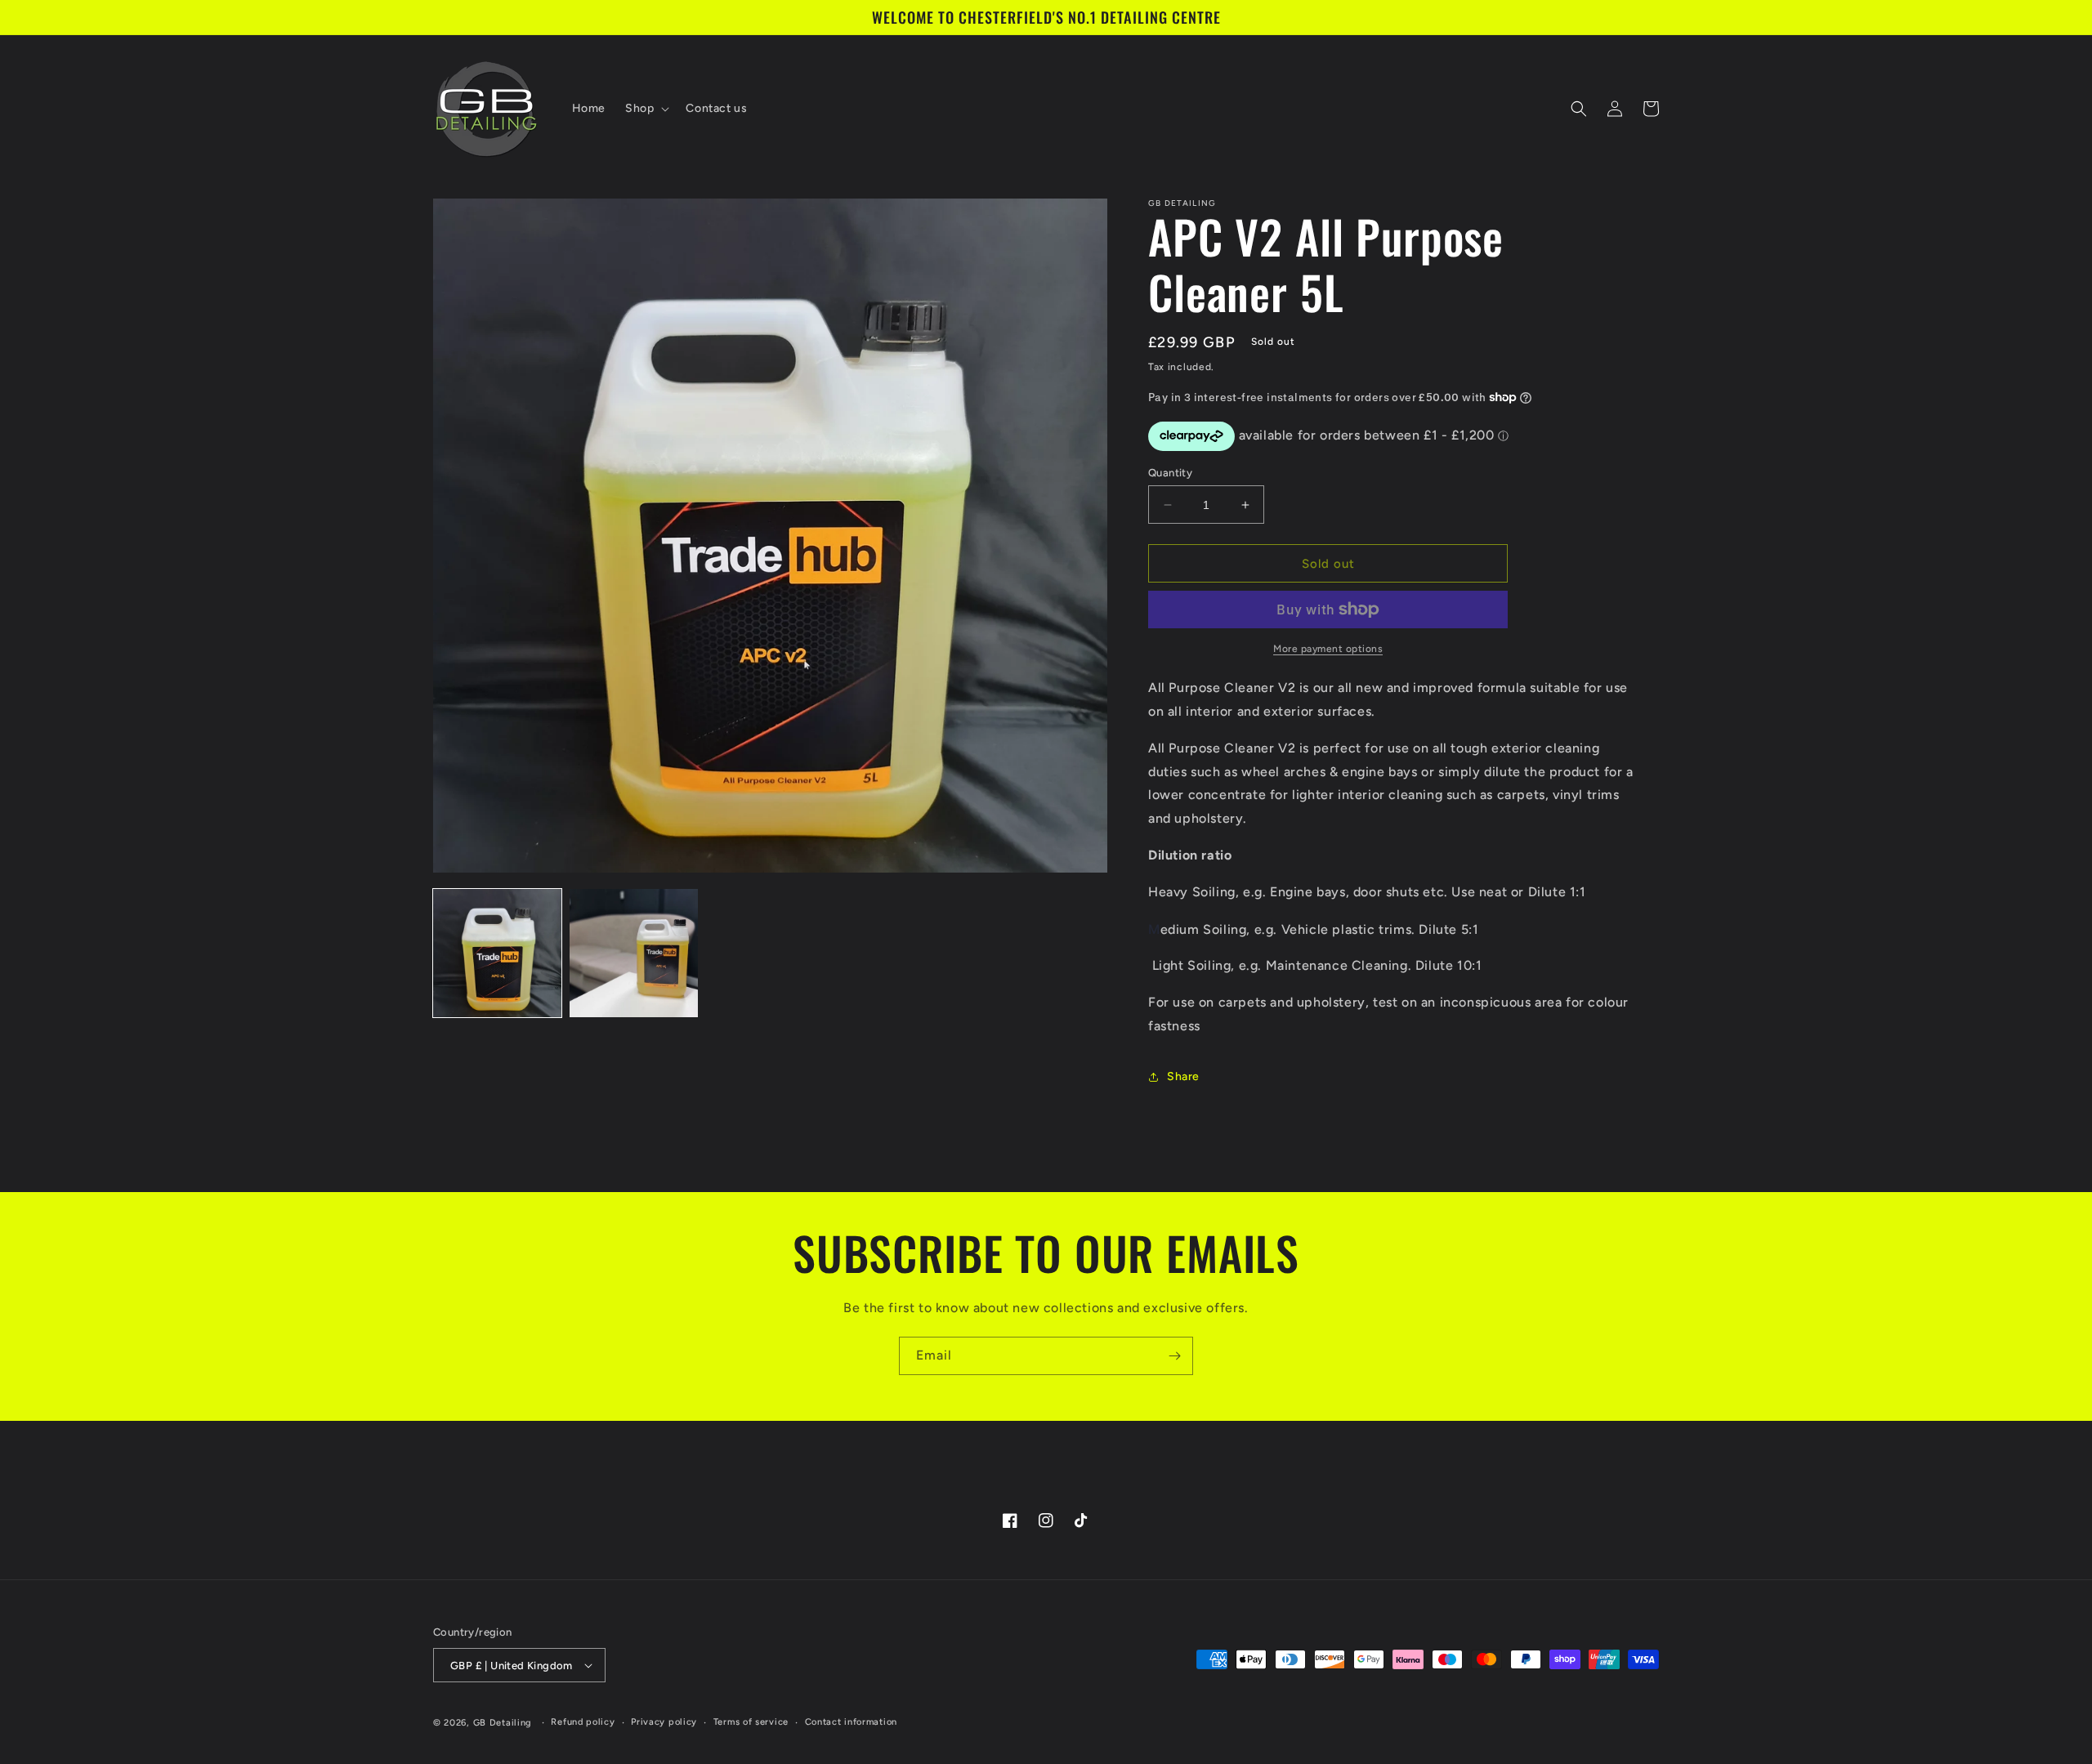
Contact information (851, 1722)
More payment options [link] (1328, 649)
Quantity (1170, 473)
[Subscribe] (1174, 1356)
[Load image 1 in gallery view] (497, 953)
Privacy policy (664, 1722)
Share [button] (1183, 1076)
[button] (646, 109)
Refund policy (583, 1722)
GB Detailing (503, 1723)
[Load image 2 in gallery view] (634, 953)
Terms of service (751, 1722)
